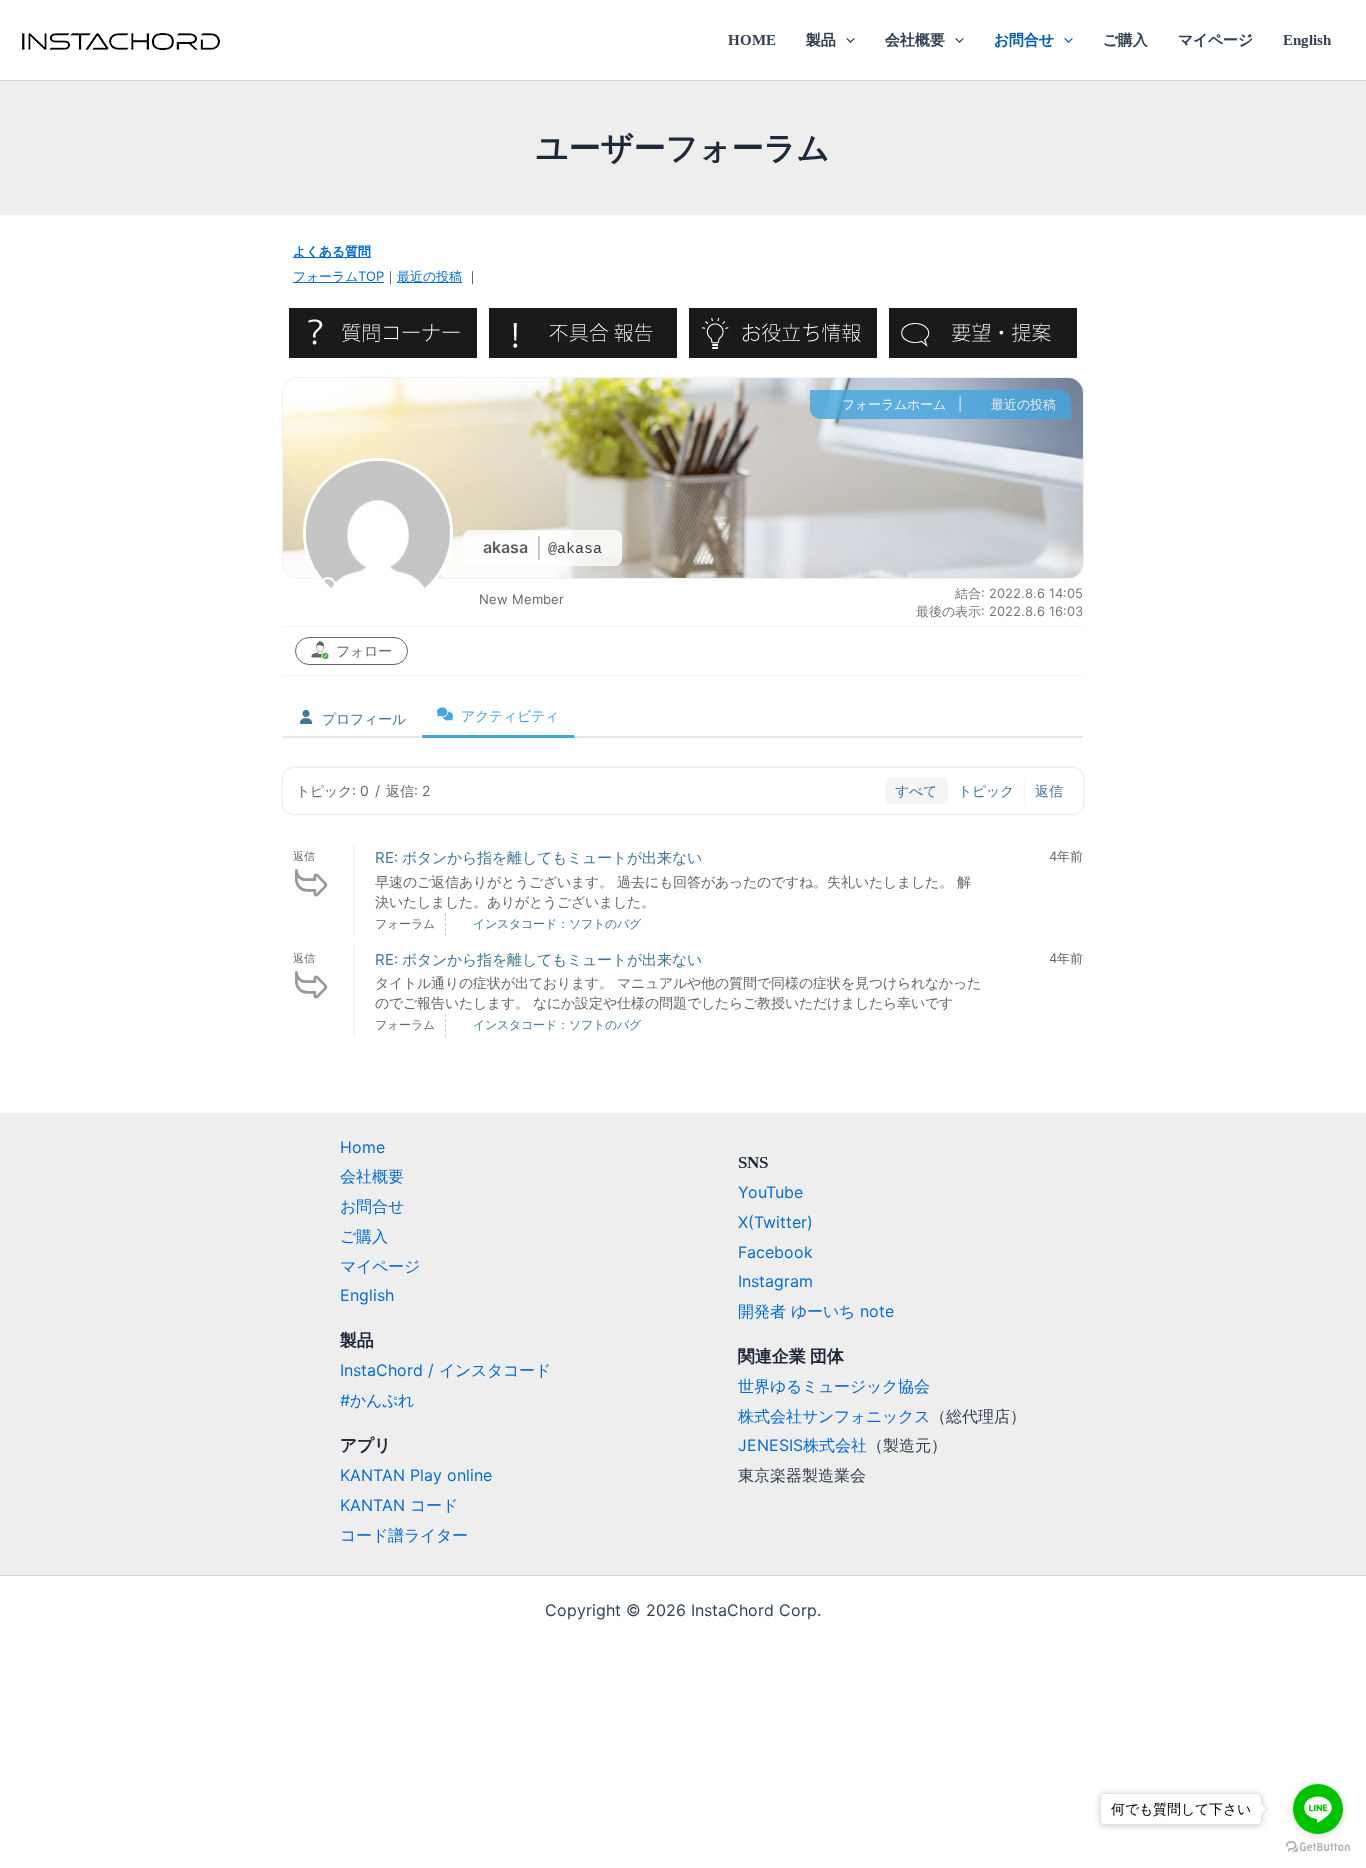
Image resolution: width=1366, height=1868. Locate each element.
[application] (845, 40)
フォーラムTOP (338, 276)
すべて (916, 790)
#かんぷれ (377, 1400)
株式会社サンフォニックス (834, 1416)
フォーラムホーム (892, 404)
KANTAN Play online (416, 1475)
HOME (752, 40)
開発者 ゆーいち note (816, 1311)
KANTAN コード (399, 1505)
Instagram (775, 1281)
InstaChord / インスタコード (445, 1370)
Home (362, 1147)
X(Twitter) (775, 1222)
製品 (821, 40)
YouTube (770, 1192)
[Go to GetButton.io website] (1318, 1847)
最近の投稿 (429, 276)
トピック (986, 790)
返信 (1049, 790)
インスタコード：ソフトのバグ (557, 923)
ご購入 (1125, 40)
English (1307, 40)
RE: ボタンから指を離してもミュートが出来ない (538, 857)
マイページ (1215, 40)
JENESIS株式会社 (802, 1445)
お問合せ (1024, 40)
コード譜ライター (404, 1535)
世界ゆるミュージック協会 (834, 1386)
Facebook (775, 1252)
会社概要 (915, 40)
